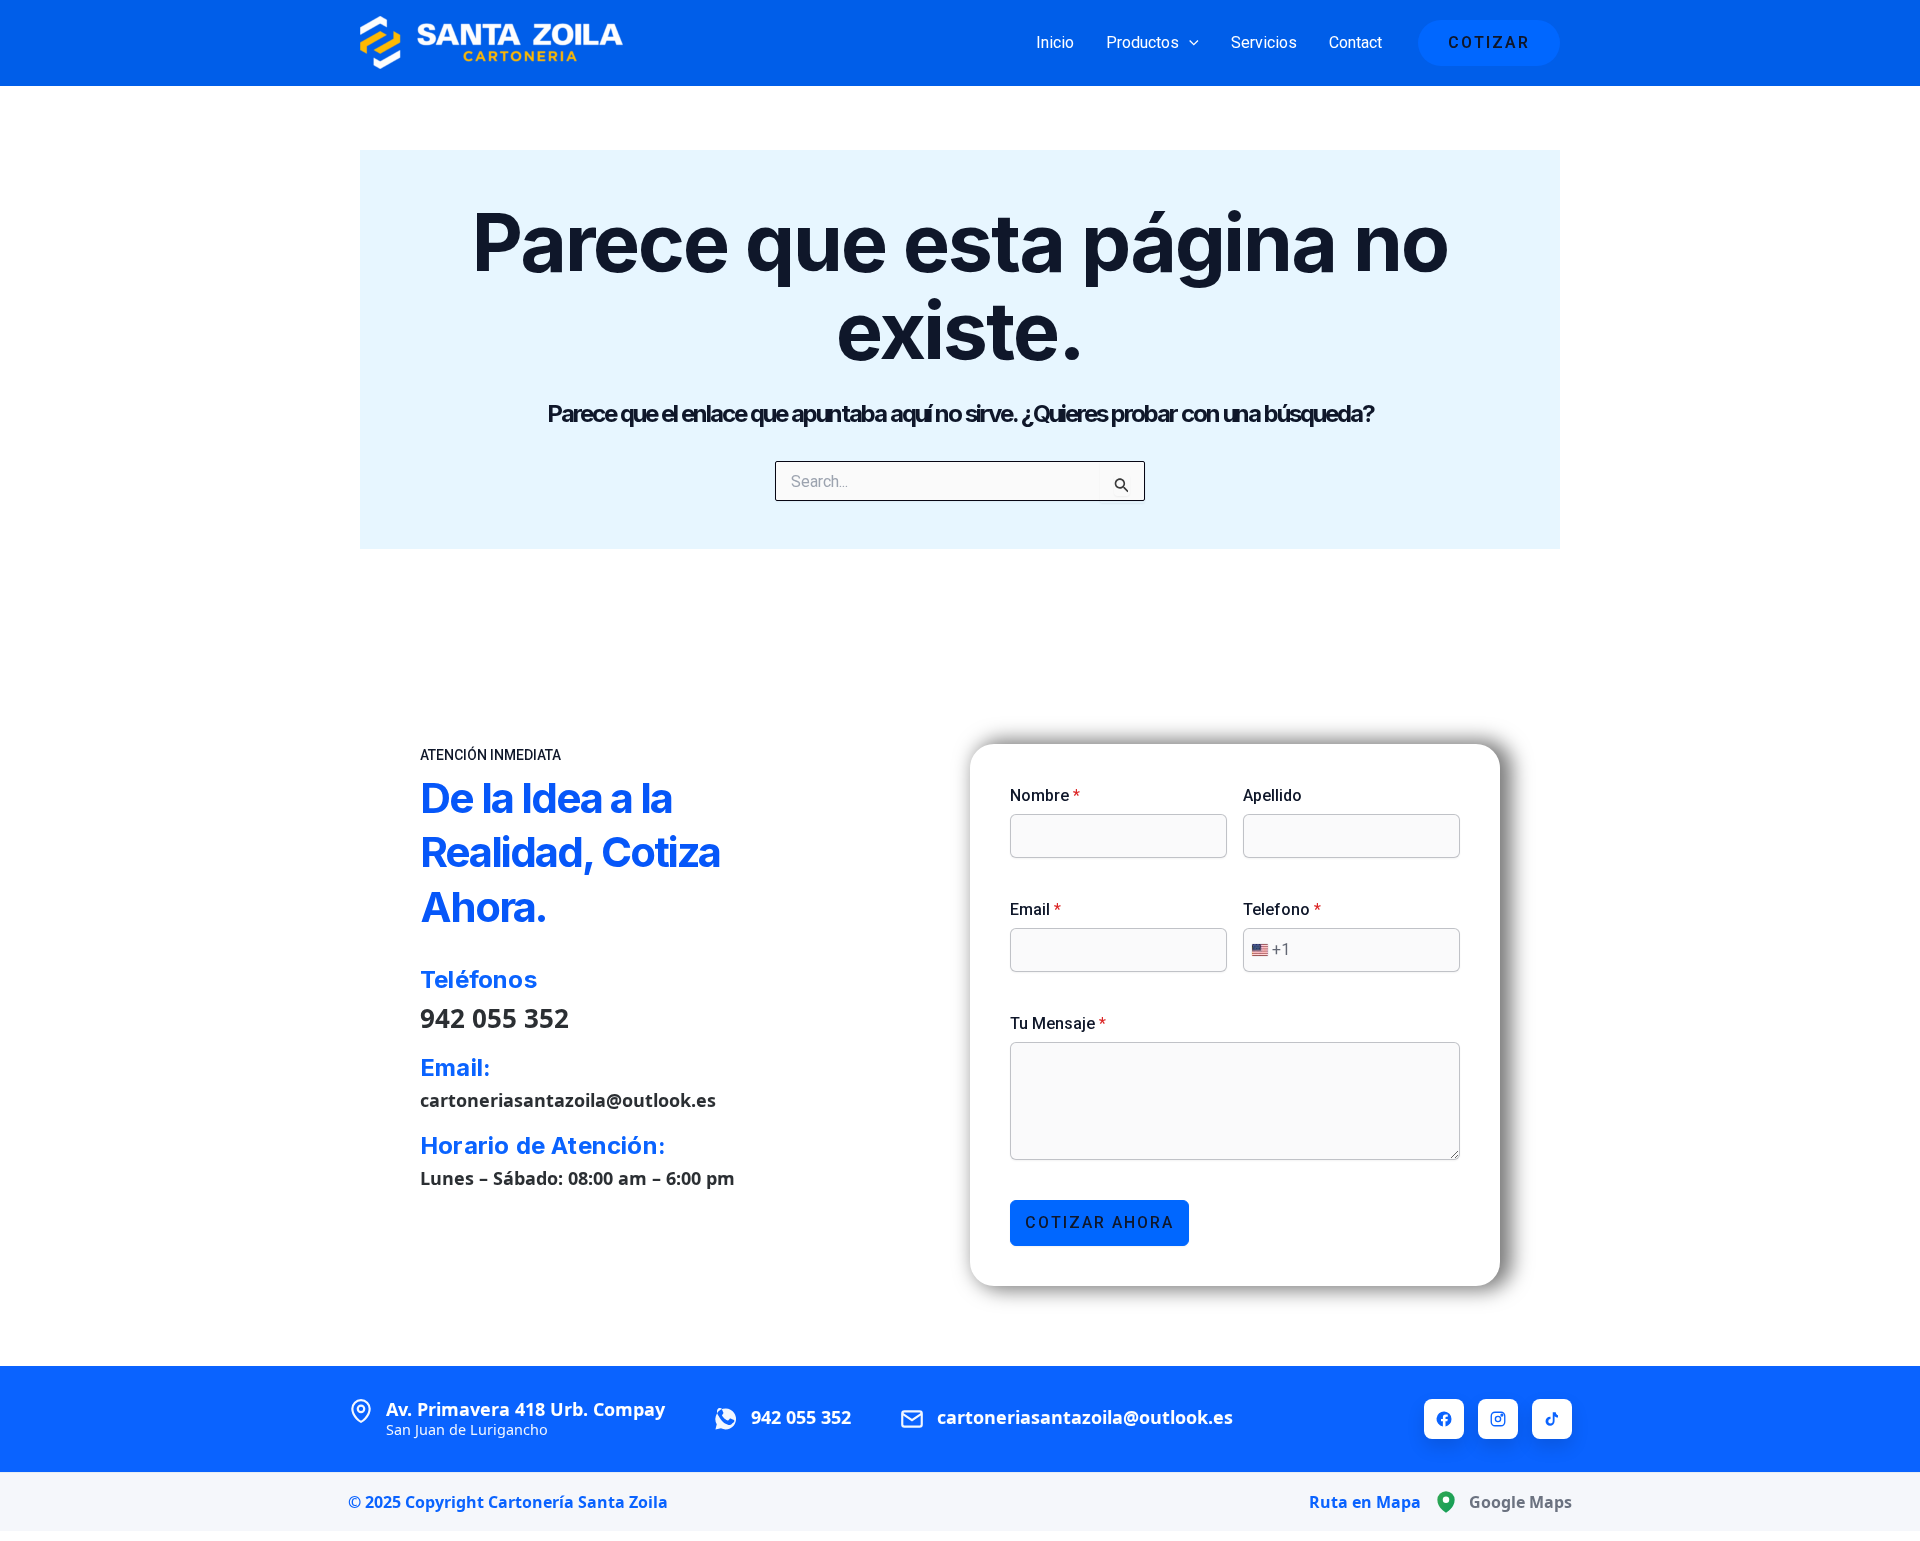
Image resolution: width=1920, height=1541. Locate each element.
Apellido (1272, 795)
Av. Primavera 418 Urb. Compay (525, 1418)
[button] (1489, 43)
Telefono (1282, 909)
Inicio (1055, 42)
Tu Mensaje (1058, 1023)
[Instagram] (1498, 1419)
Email (1035, 909)
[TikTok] (1552, 1419)
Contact (1355, 42)
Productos (1142, 42)
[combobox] (1267, 950)
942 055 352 (494, 1018)
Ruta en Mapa (1365, 1502)
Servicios (1264, 42)
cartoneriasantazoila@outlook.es (568, 1100)
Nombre (1045, 795)
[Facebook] (1444, 1419)
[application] (1189, 43)
